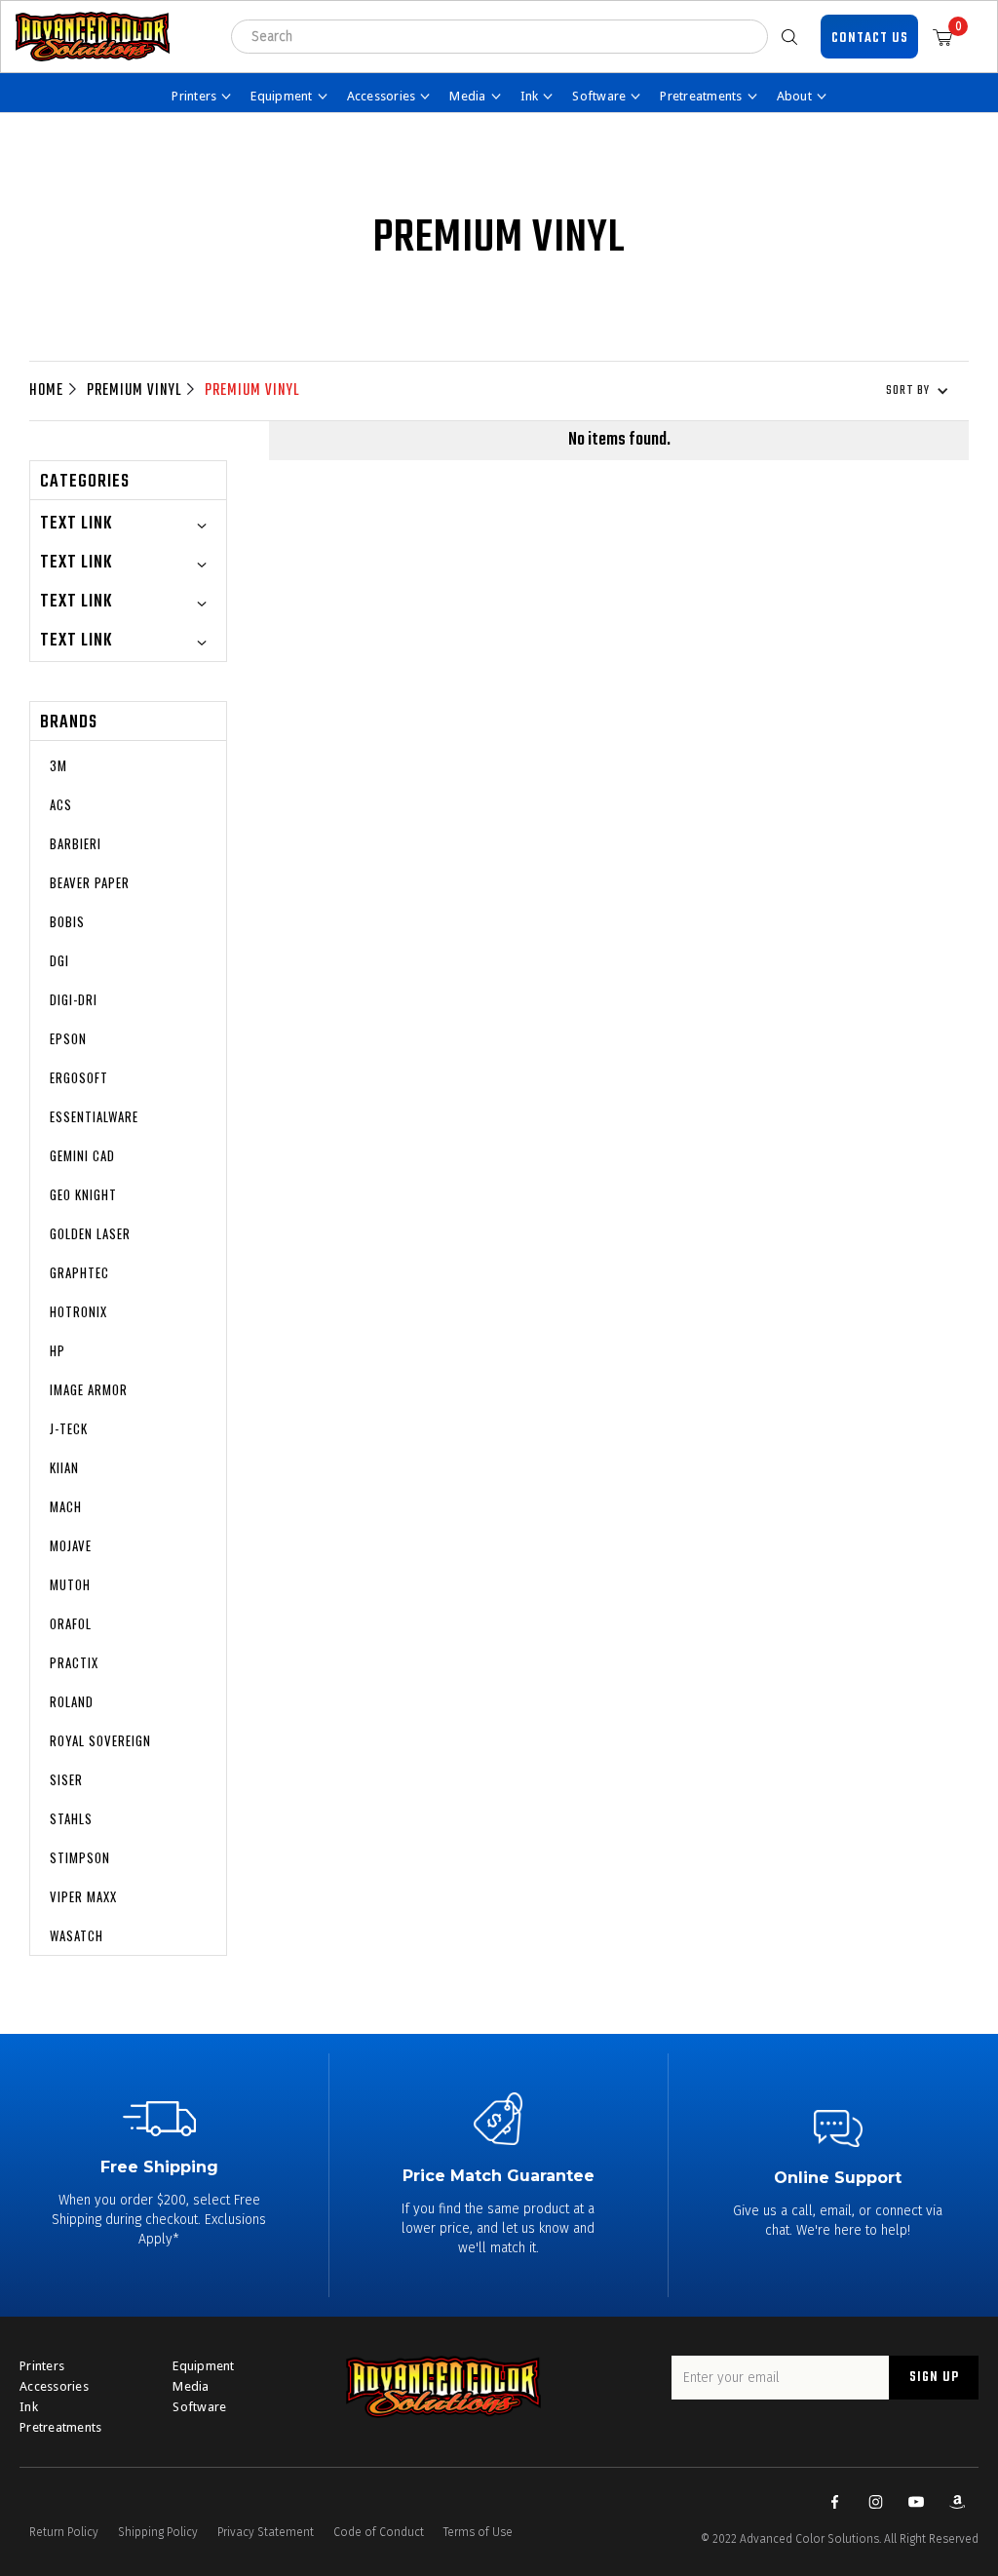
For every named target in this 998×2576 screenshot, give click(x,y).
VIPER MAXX (83, 1896)
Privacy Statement (266, 2532)
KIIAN (64, 1467)
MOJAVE (71, 1545)
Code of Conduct (379, 2532)
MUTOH (70, 1584)
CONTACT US (870, 39)
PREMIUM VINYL (134, 391)
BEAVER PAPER (90, 882)
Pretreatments (60, 2427)
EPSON (68, 1038)
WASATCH (77, 1935)
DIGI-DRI (74, 999)
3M (58, 765)
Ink (29, 2407)
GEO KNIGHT (83, 1194)
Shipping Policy (158, 2532)
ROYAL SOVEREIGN (100, 1740)
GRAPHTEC (79, 1272)
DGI (59, 960)
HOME (46, 391)
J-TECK (69, 1428)
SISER (66, 1779)
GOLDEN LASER (90, 1233)
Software (199, 2407)
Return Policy (64, 2532)
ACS (61, 804)
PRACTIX (74, 1662)
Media (191, 2386)
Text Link (76, 524)
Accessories (54, 2386)
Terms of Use (478, 2532)
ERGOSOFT (79, 1077)
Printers (42, 2366)
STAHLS (71, 1818)
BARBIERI (76, 843)
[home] (93, 37)
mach (66, 1506)
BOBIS (67, 921)
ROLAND (72, 1701)
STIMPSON (80, 1857)
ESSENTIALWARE (94, 1116)
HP (58, 1350)
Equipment (203, 2366)
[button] (950, 37)
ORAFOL (71, 1623)
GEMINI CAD (82, 1155)
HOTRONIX (78, 1311)
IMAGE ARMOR (89, 1389)
